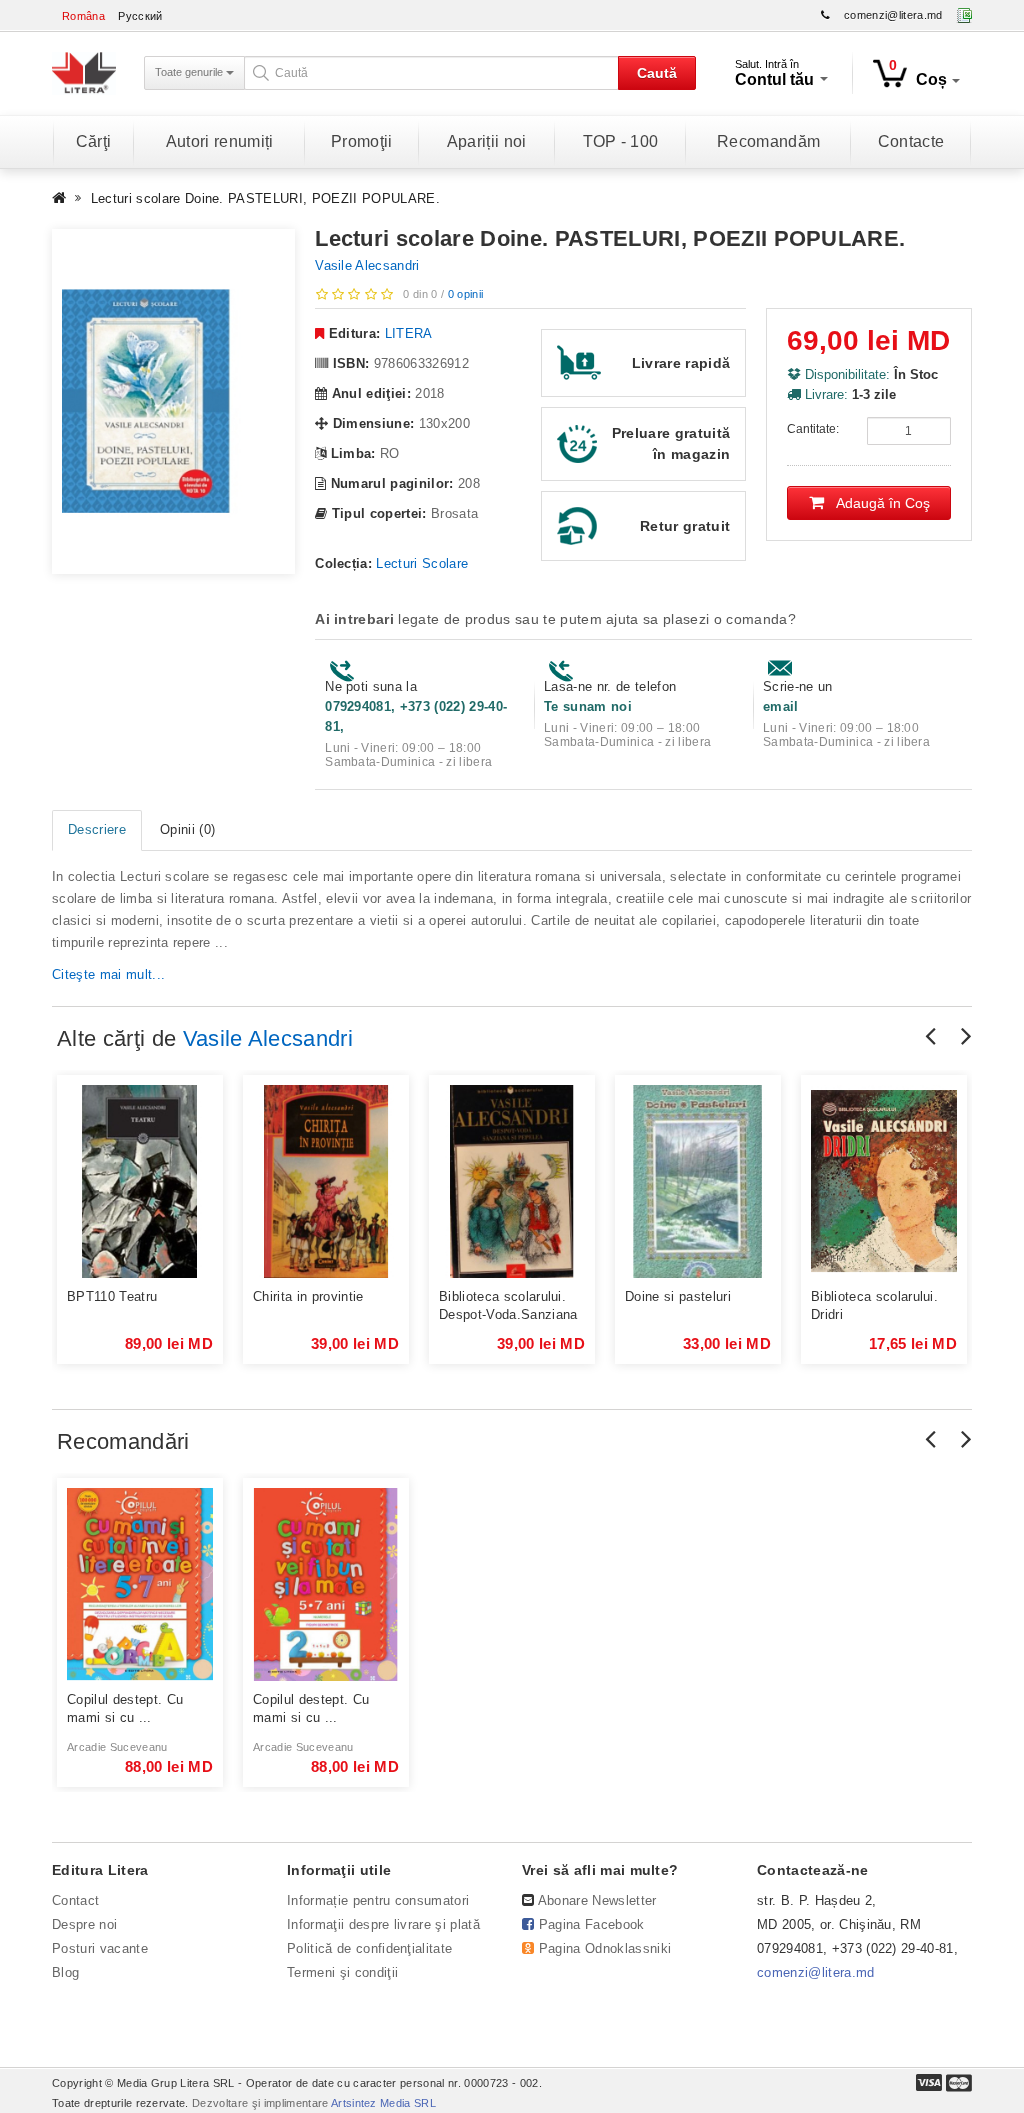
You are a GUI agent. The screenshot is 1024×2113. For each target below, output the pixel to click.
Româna (83, 16)
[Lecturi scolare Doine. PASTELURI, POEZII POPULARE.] (173, 401)
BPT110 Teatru (112, 1296)
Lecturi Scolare (422, 563)
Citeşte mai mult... (108, 974)
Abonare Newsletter (597, 1900)
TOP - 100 (621, 141)
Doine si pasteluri (678, 1296)
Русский (140, 16)
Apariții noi (487, 141)
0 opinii (466, 294)
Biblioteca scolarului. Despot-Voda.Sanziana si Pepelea (508, 1306)
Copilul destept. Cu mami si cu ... (125, 1708)
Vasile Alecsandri (367, 265)
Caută (657, 73)
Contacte (911, 141)
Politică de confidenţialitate (369, 1948)
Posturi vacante (100, 1948)
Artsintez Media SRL (383, 2103)
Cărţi (94, 141)
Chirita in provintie (308, 1296)
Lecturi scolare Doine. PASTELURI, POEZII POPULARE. (265, 198)
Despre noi (84, 1924)
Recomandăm (768, 141)
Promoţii (362, 141)
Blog (65, 1972)
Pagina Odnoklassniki (605, 1948)
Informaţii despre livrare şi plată (383, 1924)
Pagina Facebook (592, 1924)
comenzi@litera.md (893, 15)
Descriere (97, 829)
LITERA (409, 333)
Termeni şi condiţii (342, 1972)
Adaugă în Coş (877, 503)
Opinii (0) (187, 829)
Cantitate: (813, 429)
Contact (75, 1900)
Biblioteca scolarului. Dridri (874, 1305)
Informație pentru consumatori (378, 1900)
